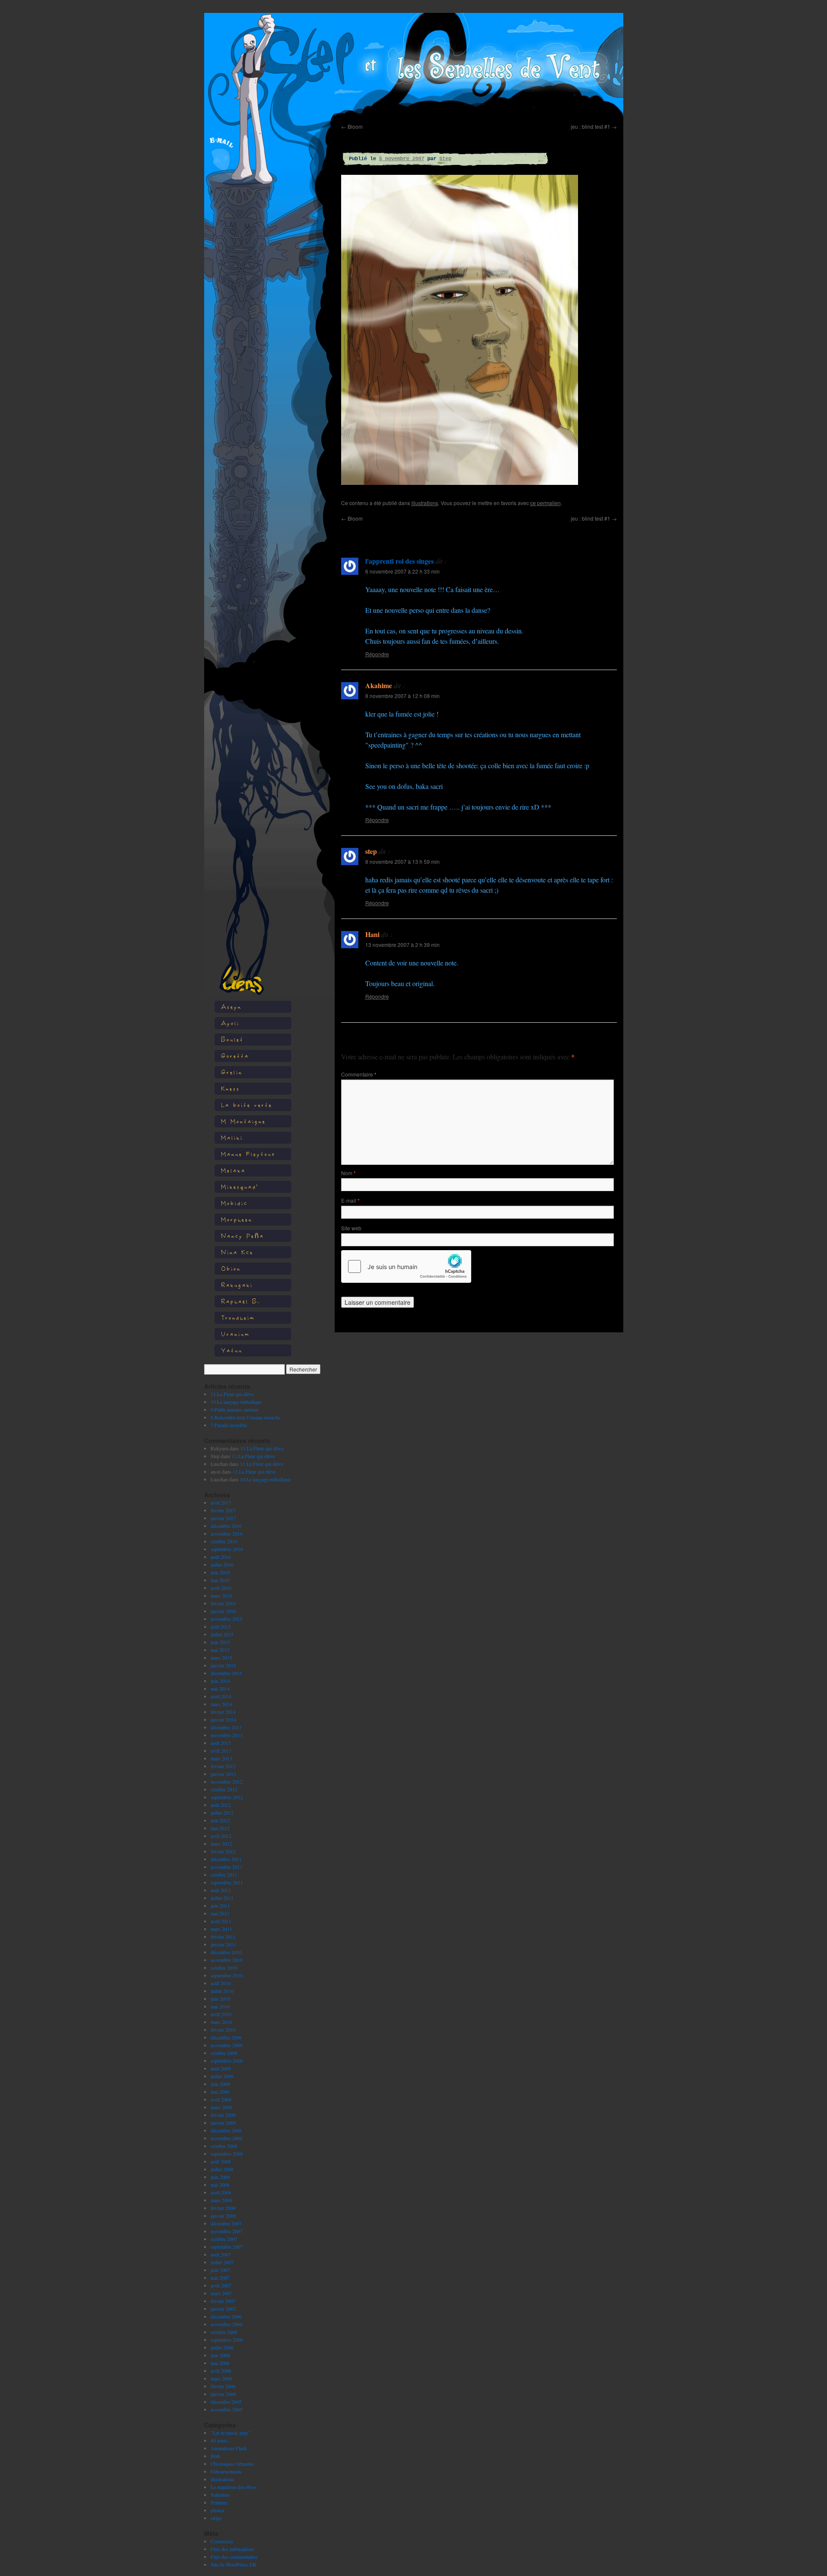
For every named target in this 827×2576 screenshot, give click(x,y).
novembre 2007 (227, 2231)
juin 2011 (220, 1906)
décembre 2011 (226, 1859)
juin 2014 (220, 1681)
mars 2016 (221, 1595)
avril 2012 (221, 1836)
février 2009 (223, 2115)
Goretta (235, 1056)
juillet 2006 (222, 2347)
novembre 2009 (227, 2045)
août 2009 (221, 2068)
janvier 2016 (223, 1611)
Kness (230, 1088)
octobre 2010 (224, 1968)
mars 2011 (221, 1929)
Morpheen (237, 1219)
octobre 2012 (224, 1789)
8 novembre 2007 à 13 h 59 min (403, 861)
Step (445, 159)
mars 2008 (221, 2200)
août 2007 (221, 2254)
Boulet (232, 1039)
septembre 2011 (227, 1882)
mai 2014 (220, 1688)
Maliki (232, 1137)
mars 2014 (221, 1704)
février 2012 (223, 1851)
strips (216, 2518)
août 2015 (221, 1626)
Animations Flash (229, 2448)
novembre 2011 (227, 1867)
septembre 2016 (227, 1549)
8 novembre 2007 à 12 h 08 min (403, 696)
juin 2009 (220, 2084)
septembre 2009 (227, 2061)
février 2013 (223, 1766)
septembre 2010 (227, 1975)
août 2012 (221, 1805)
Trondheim (238, 1317)
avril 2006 (221, 2371)
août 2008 (221, 2161)
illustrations (222, 2479)
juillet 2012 (222, 1813)
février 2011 (223, 1937)
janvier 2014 (223, 1719)
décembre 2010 (226, 1952)
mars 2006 (221, 2378)
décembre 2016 (226, 1526)
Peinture (219, 2502)
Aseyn (231, 1007)
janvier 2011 (223, 1944)
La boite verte (247, 1105)
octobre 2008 (224, 2146)
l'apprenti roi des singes (400, 561)
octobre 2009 (224, 2053)
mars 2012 (221, 1844)
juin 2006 (220, 2355)
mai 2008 (220, 2185)
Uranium (235, 1334)
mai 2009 (220, 2092)
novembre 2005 (227, 2409)
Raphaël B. (241, 1301)
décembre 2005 (226, 2402)
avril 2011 (221, 1921)
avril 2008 (221, 2192)
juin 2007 (220, 2270)
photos (218, 2510)
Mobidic (234, 1203)
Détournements (226, 2471)
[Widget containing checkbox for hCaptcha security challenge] (406, 1266)
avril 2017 (221, 1502)
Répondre (377, 654)
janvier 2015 (223, 1665)
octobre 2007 (224, 2239)
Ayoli (230, 1023)
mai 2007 (220, 2278)
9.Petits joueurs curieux (235, 1409)
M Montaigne (243, 1121)
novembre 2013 (227, 1735)
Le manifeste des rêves (234, 2487)
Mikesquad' (240, 1187)
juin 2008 (220, 2177)
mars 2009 (221, 2107)
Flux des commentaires (234, 2557)
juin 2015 (220, 1642)
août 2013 (221, 1743)
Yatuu (232, 1350)
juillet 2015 (222, 1634)
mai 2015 (220, 1650)
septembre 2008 (227, 2154)
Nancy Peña (243, 1236)
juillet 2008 (222, 2169)
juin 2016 (220, 1572)
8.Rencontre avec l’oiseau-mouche (245, 1417)
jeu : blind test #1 (594, 126)
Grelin (232, 1072)
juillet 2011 (222, 1898)
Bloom (352, 126)
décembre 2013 (226, 1727)
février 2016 (223, 1603)
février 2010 (223, 2030)
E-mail (350, 1200)
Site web (351, 1228)
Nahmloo (220, 2495)
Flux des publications (232, 2549)
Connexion (222, 2541)
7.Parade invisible (229, 1425)
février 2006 (223, 2386)
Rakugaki (237, 1285)
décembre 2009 (226, 2037)
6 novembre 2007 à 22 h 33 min (403, 571)
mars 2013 (221, 1758)
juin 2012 (220, 1820)
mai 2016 (220, 1580)
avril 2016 (221, 1588)
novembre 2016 (227, 1533)
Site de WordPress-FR (233, 2564)
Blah (215, 2456)
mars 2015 (221, 1657)
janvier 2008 (223, 2216)
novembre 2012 (227, 1781)
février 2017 (223, 1510)
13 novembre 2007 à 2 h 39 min (403, 945)
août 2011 (221, 1890)
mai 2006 (220, 2363)
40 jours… (222, 2440)
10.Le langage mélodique (236, 1402)
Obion (231, 1268)
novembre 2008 (227, 2138)
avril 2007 (221, 2285)
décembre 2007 (226, 2223)
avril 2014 (221, 1696)
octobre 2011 (224, 1875)
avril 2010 (221, 2014)
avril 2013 (221, 1750)
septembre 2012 (227, 1797)
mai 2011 (220, 1913)
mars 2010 (221, 2022)
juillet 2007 (222, 2262)
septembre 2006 (227, 2340)
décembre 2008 (226, 2130)
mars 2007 (221, 2293)
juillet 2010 (222, 1991)
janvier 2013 (223, 1774)
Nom (348, 1173)
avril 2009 (221, 2099)
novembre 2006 (227, 2324)
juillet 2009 (222, 2076)
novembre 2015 (227, 1619)
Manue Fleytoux (248, 1154)
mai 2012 (220, 1828)
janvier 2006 (223, 2394)
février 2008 (223, 2208)
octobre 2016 (224, 1541)
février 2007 (223, 2301)
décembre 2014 (226, 1673)
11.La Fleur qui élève (232, 1394)
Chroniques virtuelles (232, 2464)
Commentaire (359, 1074)
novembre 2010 (227, 1960)
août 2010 (221, 1983)
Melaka (233, 1170)
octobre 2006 (224, 2332)
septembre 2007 (227, 2247)
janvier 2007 (223, 2309)
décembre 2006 (226, 2316)
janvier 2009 (223, 2123)
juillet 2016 (222, 1564)
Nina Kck (237, 1252)
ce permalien (546, 503)
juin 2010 (220, 1999)
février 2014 (223, 1712)
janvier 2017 (223, 1518)
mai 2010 (220, 2006)
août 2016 (221, 1557)
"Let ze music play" (230, 2433)
